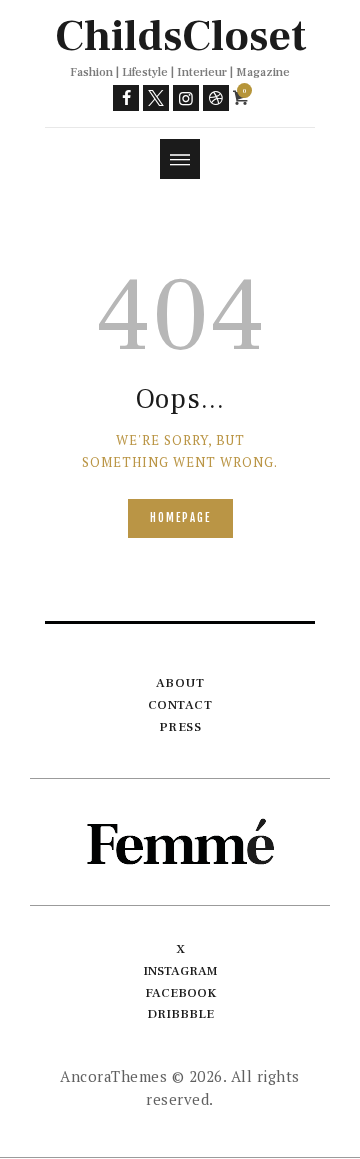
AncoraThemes (113, 1076)
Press (180, 727)
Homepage (180, 518)
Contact (180, 705)
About (180, 683)
